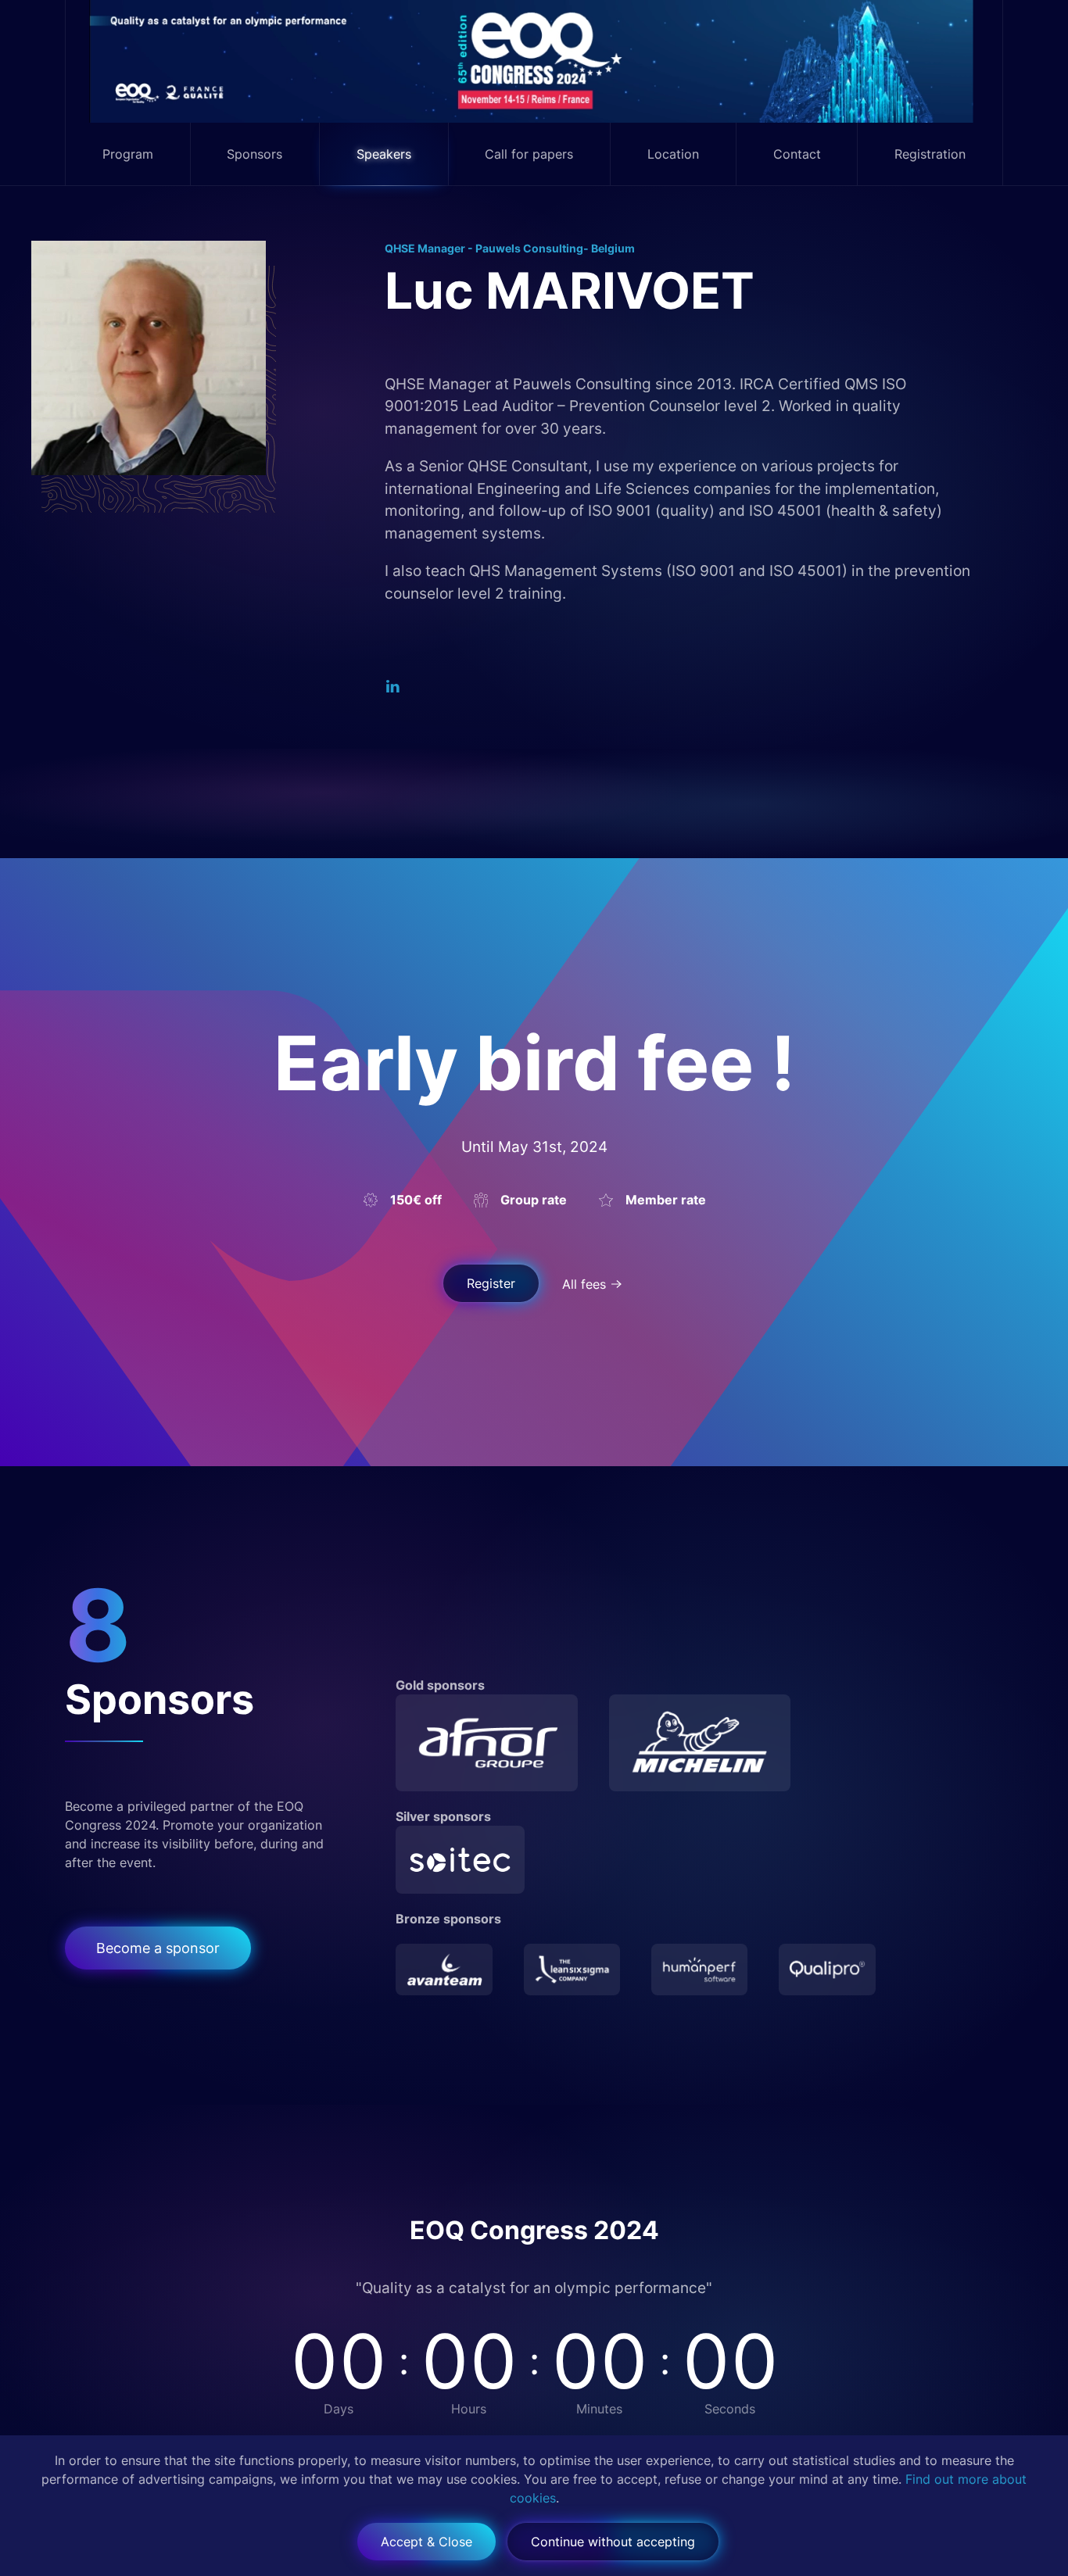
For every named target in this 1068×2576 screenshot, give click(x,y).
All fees (584, 1284)
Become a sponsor (158, 1948)
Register (491, 1283)
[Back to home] (534, 61)
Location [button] (673, 154)
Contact (797, 154)
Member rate (666, 1200)
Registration (930, 154)
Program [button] (128, 154)
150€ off (416, 1200)
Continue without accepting (613, 2542)
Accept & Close (426, 2542)
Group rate (534, 1200)
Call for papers (529, 154)
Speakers (384, 154)
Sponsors (254, 154)
